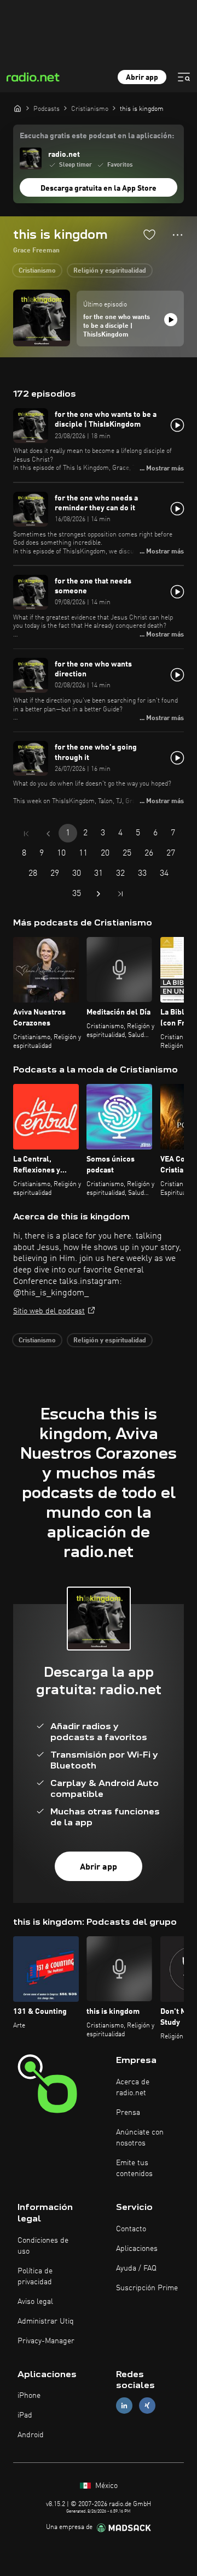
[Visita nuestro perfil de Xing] (147, 2406)
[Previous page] (48, 834)
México (105, 2486)
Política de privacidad (35, 2277)
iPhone (29, 2396)
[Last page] (120, 894)
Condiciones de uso (43, 2246)
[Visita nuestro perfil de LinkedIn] (124, 2406)
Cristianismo (37, 271)
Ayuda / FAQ (136, 2268)
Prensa (128, 2113)
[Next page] (99, 894)
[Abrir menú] (184, 77)
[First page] (26, 834)
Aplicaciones (137, 2249)
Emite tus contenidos (134, 2168)
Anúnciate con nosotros (140, 2138)
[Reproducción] (171, 320)
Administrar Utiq (46, 2321)
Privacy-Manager (46, 2341)
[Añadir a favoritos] (149, 234)
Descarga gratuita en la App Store (99, 188)
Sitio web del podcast (49, 1311)
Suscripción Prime (147, 2288)
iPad (25, 2415)
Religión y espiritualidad (110, 271)
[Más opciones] (178, 235)
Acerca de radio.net (133, 2088)
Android (31, 2435)
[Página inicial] (18, 108)
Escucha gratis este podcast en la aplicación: (97, 136)
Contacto (131, 2229)
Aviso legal (35, 2302)
